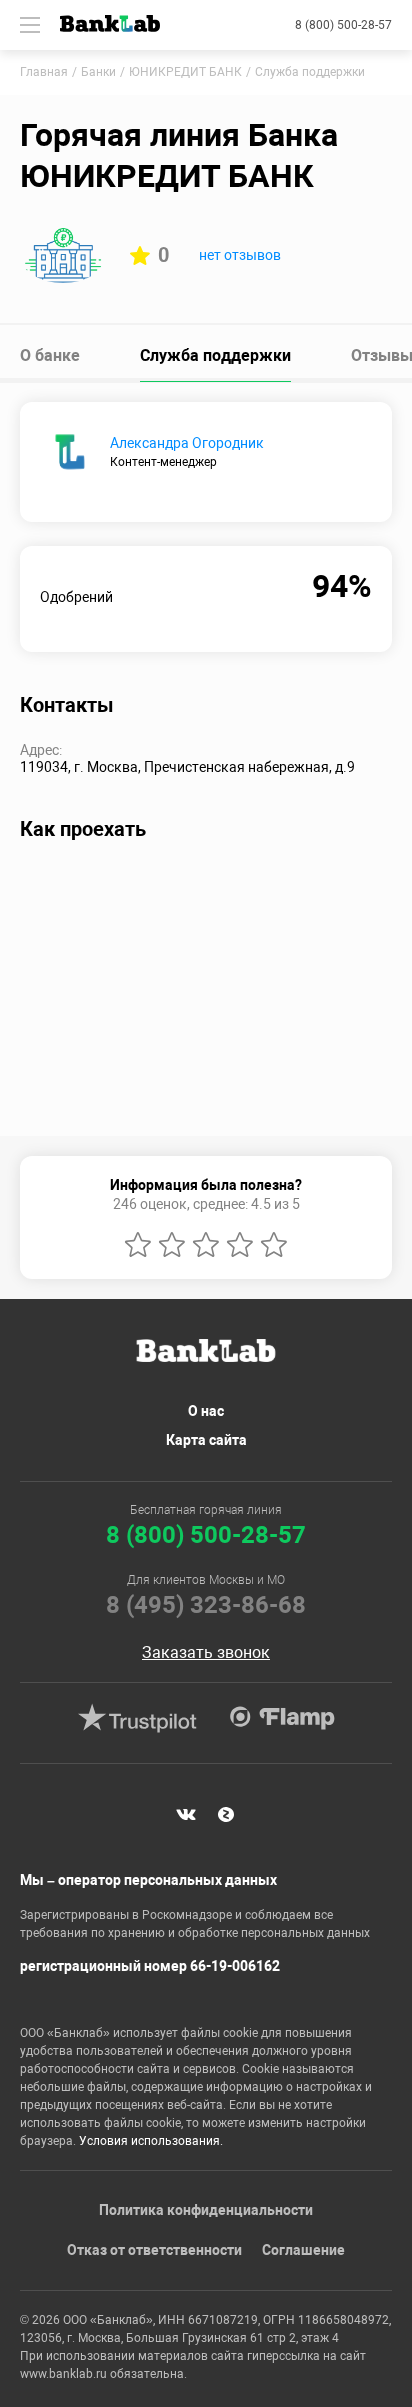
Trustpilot (137, 1718)
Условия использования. (151, 2141)
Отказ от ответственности (154, 2250)
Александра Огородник (187, 443)
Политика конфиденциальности (206, 2210)
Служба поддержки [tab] (215, 355)
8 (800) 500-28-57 (343, 25)
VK (186, 1814)
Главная (44, 72)
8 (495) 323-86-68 (206, 1605)
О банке (50, 355)
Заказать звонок (206, 1653)
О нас (206, 1411)
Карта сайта (206, 1440)
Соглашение (303, 2250)
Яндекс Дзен (226, 1814)
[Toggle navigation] (30, 25)
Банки (98, 72)
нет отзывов (240, 255)
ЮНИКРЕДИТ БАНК (185, 72)
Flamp (282, 1718)
